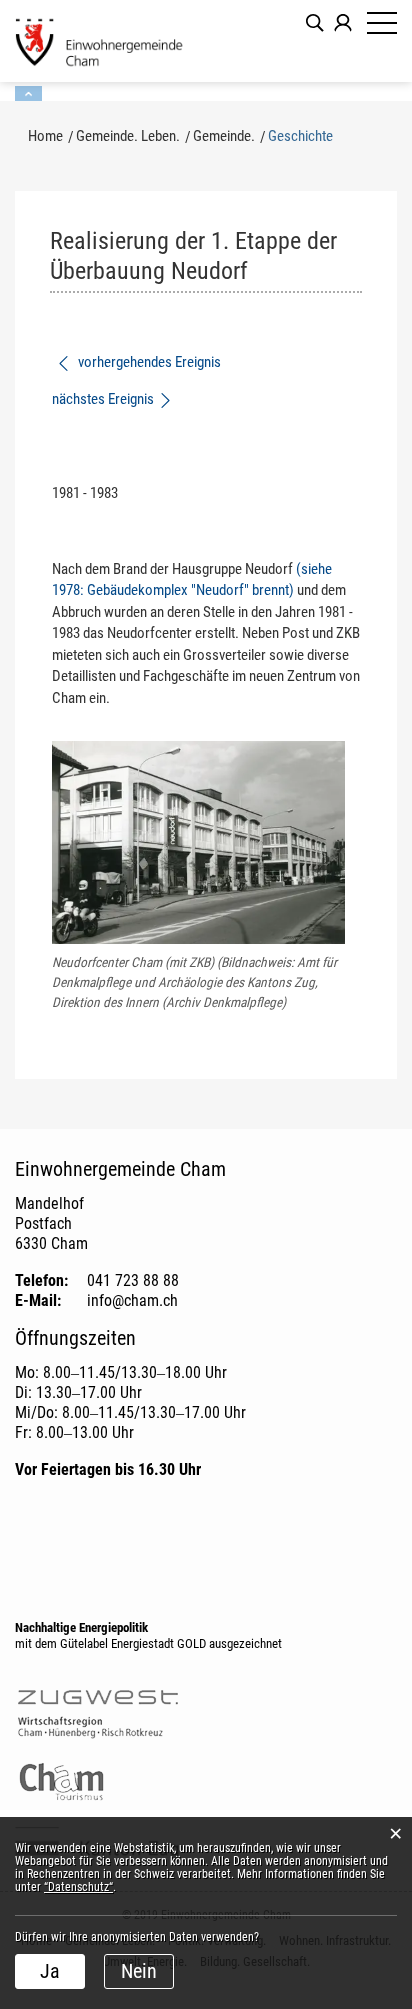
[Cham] (100, 41)
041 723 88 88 (133, 1280)
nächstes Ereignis (103, 399)
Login (343, 23)
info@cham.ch (132, 1300)
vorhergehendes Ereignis (148, 362)
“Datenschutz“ (78, 1887)
